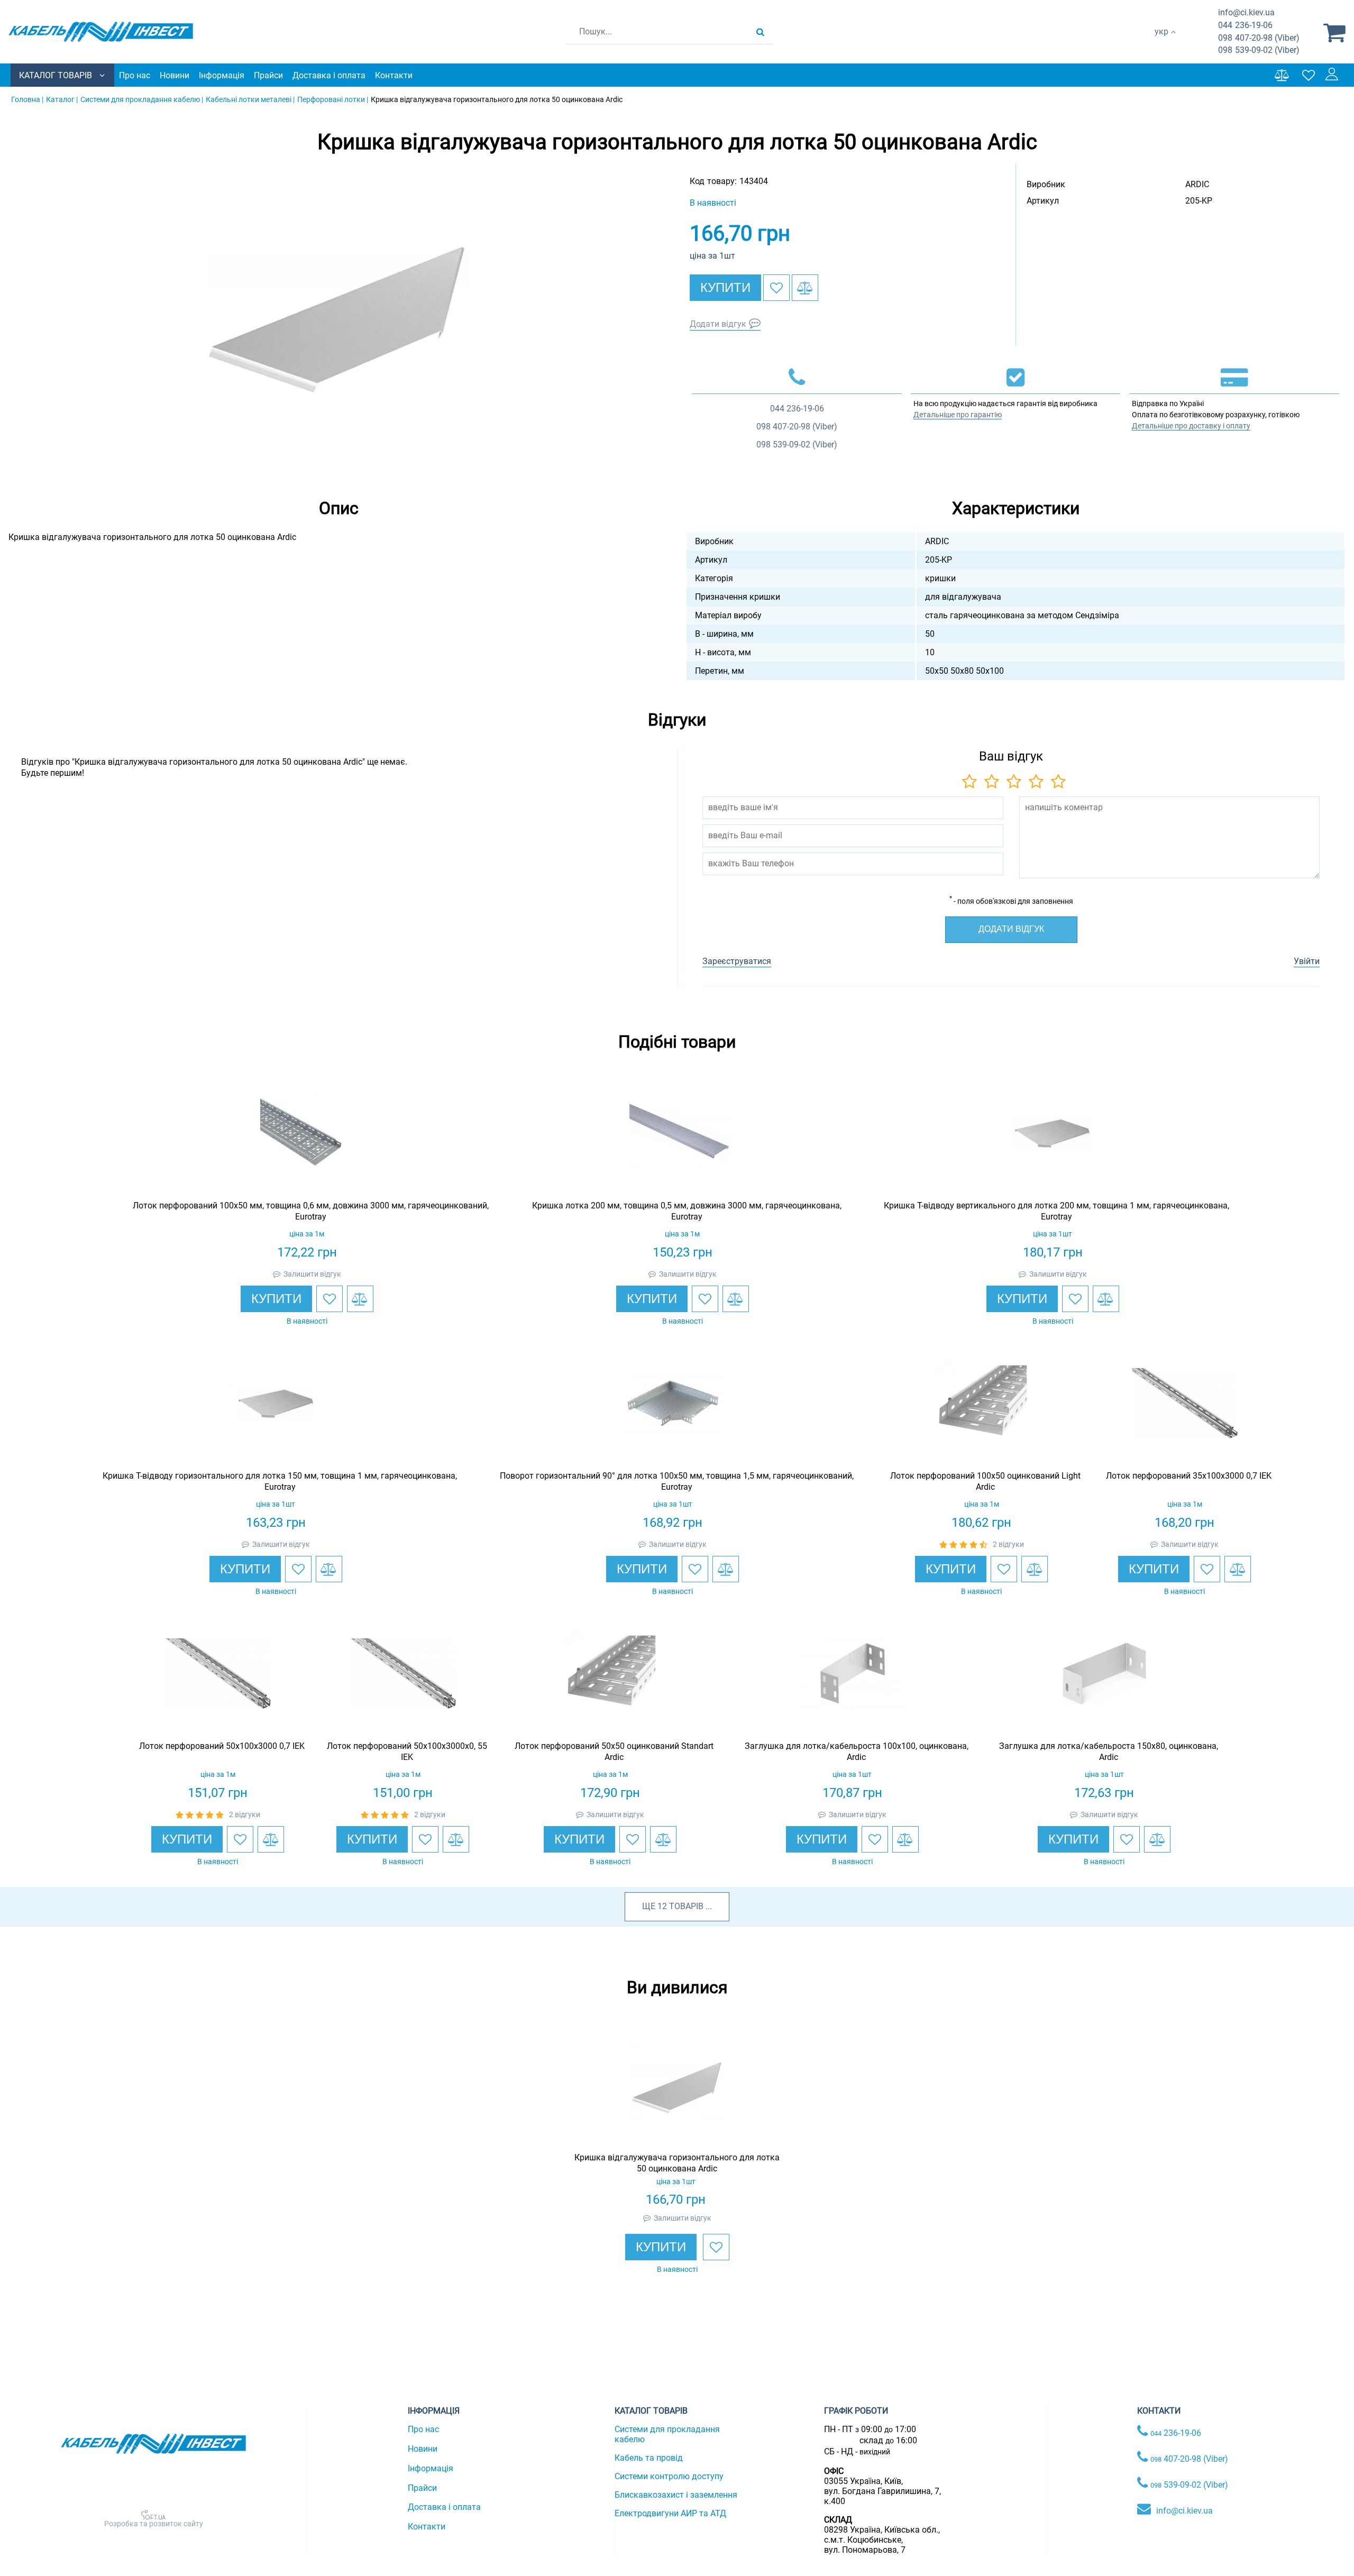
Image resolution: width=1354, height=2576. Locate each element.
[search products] (760, 32)
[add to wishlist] (776, 288)
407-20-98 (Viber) (1259, 38)
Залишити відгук (312, 1274)
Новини (175, 75)
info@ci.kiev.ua (1184, 2511)
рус (1161, 43)
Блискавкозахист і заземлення (676, 2495)
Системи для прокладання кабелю (667, 2434)
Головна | (27, 99)
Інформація (222, 75)
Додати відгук (718, 324)
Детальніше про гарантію (958, 415)
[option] (338, 319)
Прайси (268, 75)
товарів (686, 1906)
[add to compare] (805, 288)
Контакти (394, 75)
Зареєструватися (737, 961)
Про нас (135, 75)
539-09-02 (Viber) (1259, 50)
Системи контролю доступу (669, 2476)
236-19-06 (1245, 25)
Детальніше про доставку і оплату (1191, 426)
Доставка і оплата (329, 75)
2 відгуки (1008, 1544)
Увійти (1307, 961)
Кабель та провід (649, 2458)
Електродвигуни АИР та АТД (670, 2513)
